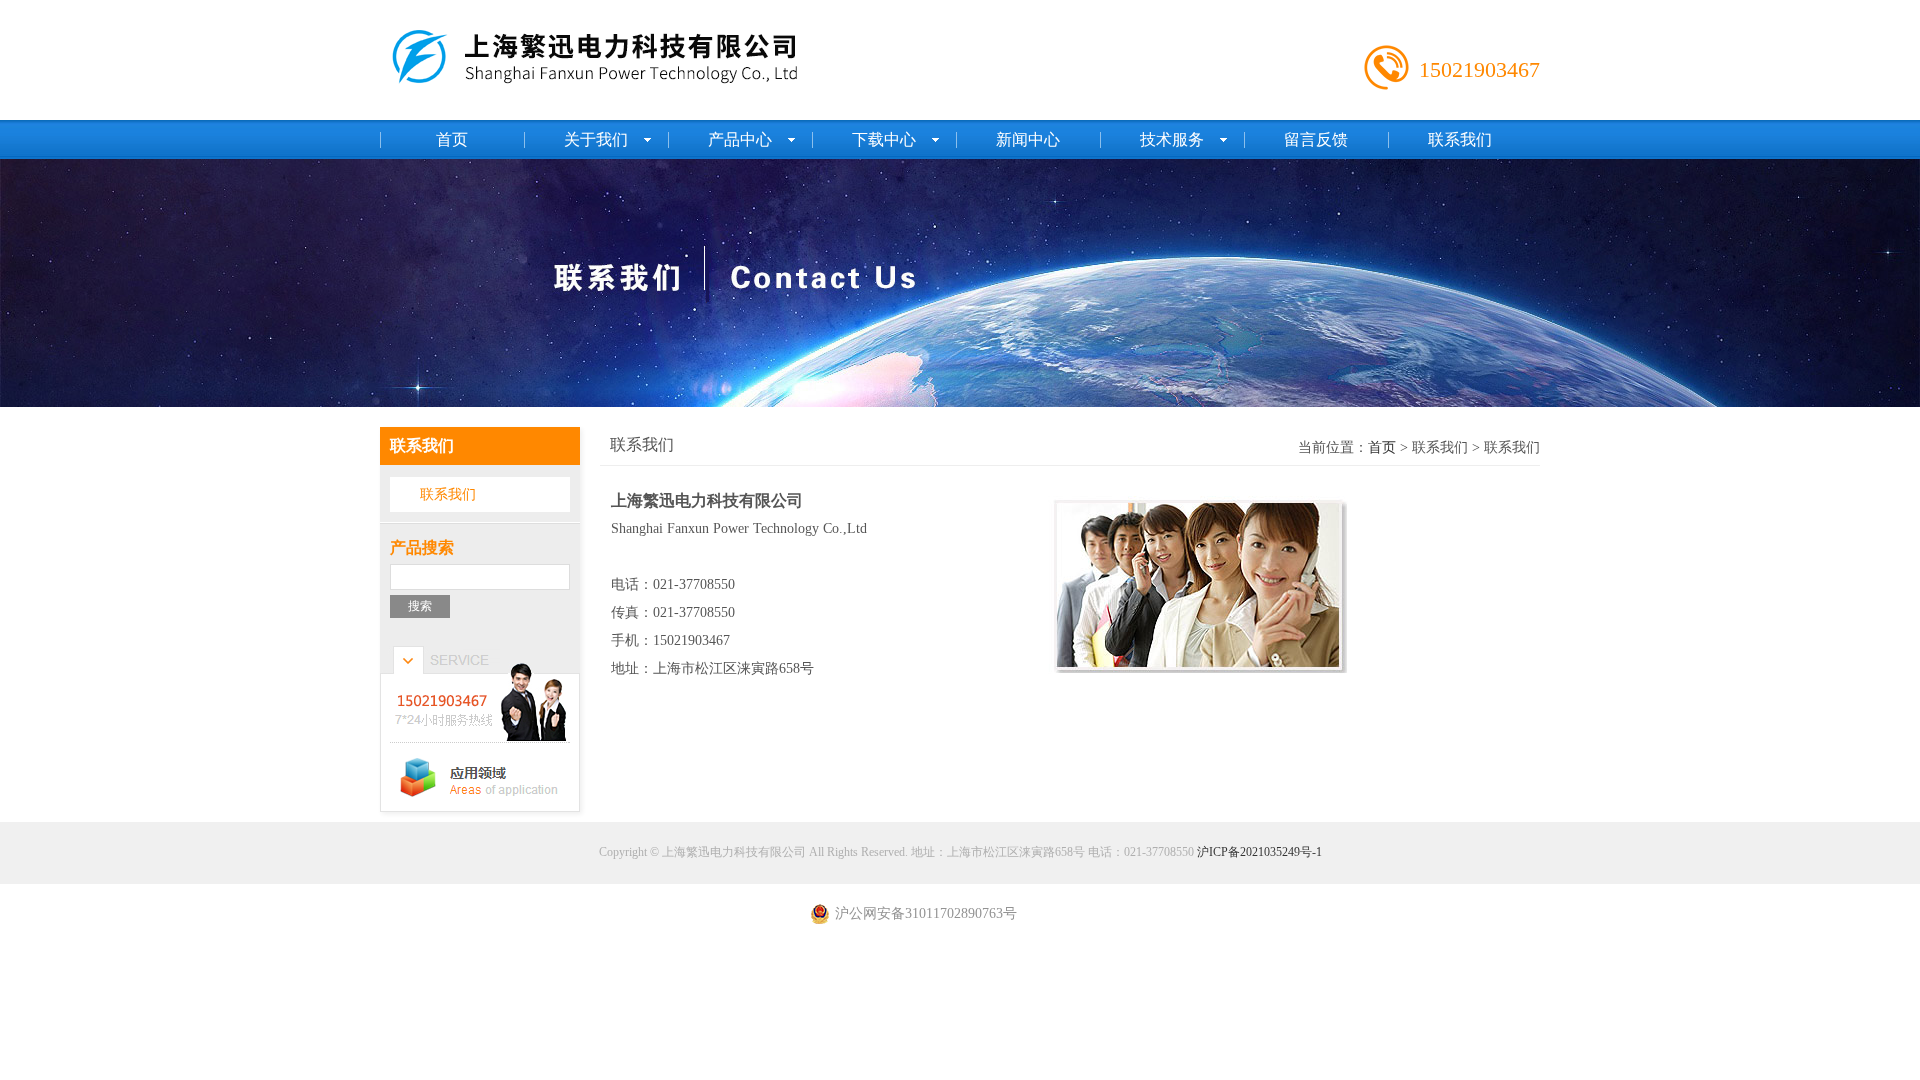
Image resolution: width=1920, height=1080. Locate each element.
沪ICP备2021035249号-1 (1259, 852)
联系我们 (448, 494)
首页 (1382, 447)
